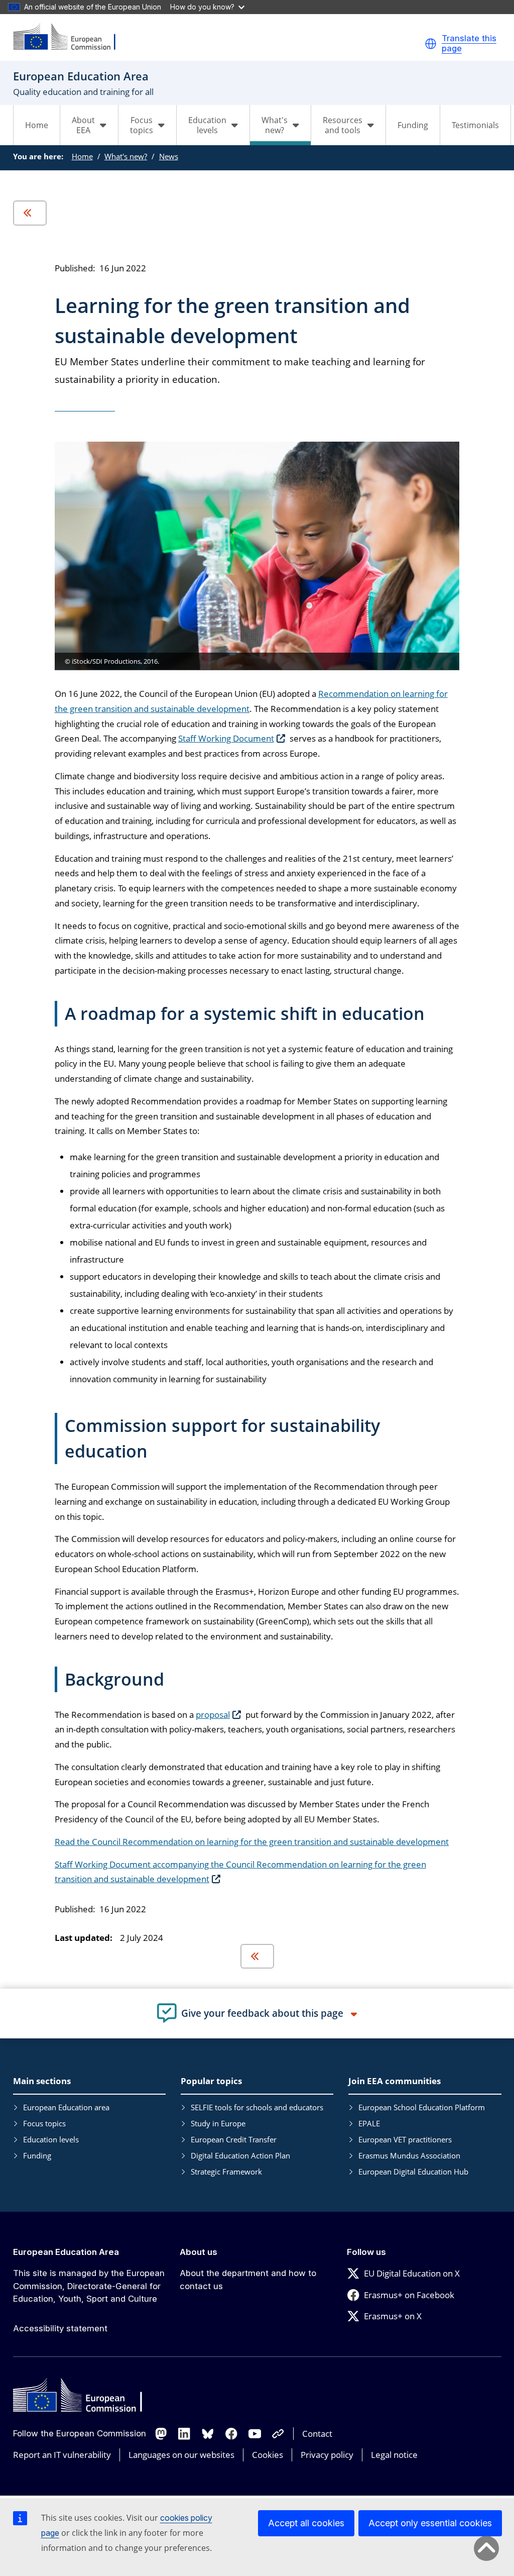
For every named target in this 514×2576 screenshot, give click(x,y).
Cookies (268, 2455)
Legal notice (394, 2455)
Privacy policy (327, 2455)
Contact (317, 2434)
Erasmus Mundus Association (409, 2155)
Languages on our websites (181, 2455)
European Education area (66, 2107)
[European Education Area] (71, 37)
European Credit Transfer (234, 2139)
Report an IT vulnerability (62, 2455)
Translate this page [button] (469, 43)
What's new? (126, 156)
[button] (431, 44)
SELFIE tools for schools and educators (257, 2107)
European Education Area (66, 2252)
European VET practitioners (405, 2139)
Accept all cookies (306, 2523)
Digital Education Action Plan (240, 2155)
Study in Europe (218, 2123)
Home (37, 125)
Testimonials (475, 125)
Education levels (51, 2139)
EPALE (369, 2123)
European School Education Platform (422, 2107)
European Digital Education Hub (413, 2172)
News (169, 156)
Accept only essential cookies (430, 2523)
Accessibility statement (60, 2328)
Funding (413, 125)
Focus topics (44, 2123)
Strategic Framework (226, 2172)
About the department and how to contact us (248, 2280)
